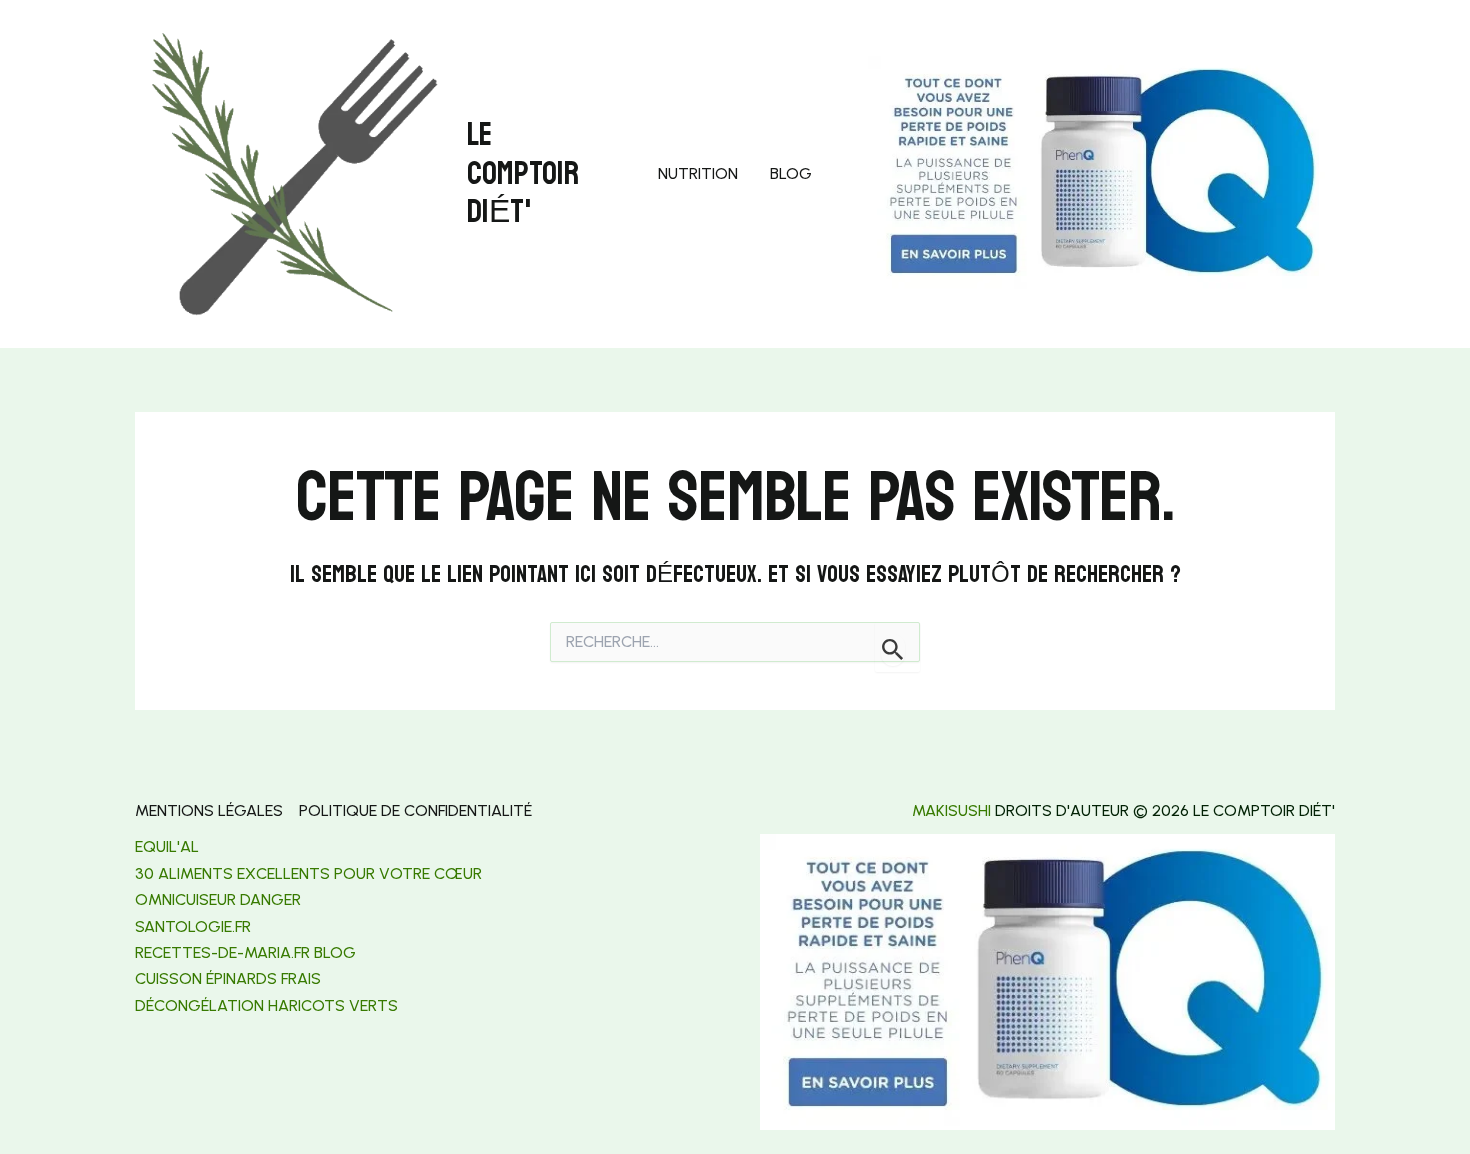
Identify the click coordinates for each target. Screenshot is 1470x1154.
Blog (791, 173)
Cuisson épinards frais (228, 978)
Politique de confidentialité (415, 810)
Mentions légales (209, 810)
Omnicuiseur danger (218, 899)
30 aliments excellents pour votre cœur (308, 873)
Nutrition (698, 173)
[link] (193, 926)
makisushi (951, 810)
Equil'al (167, 846)
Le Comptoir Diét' (523, 173)
